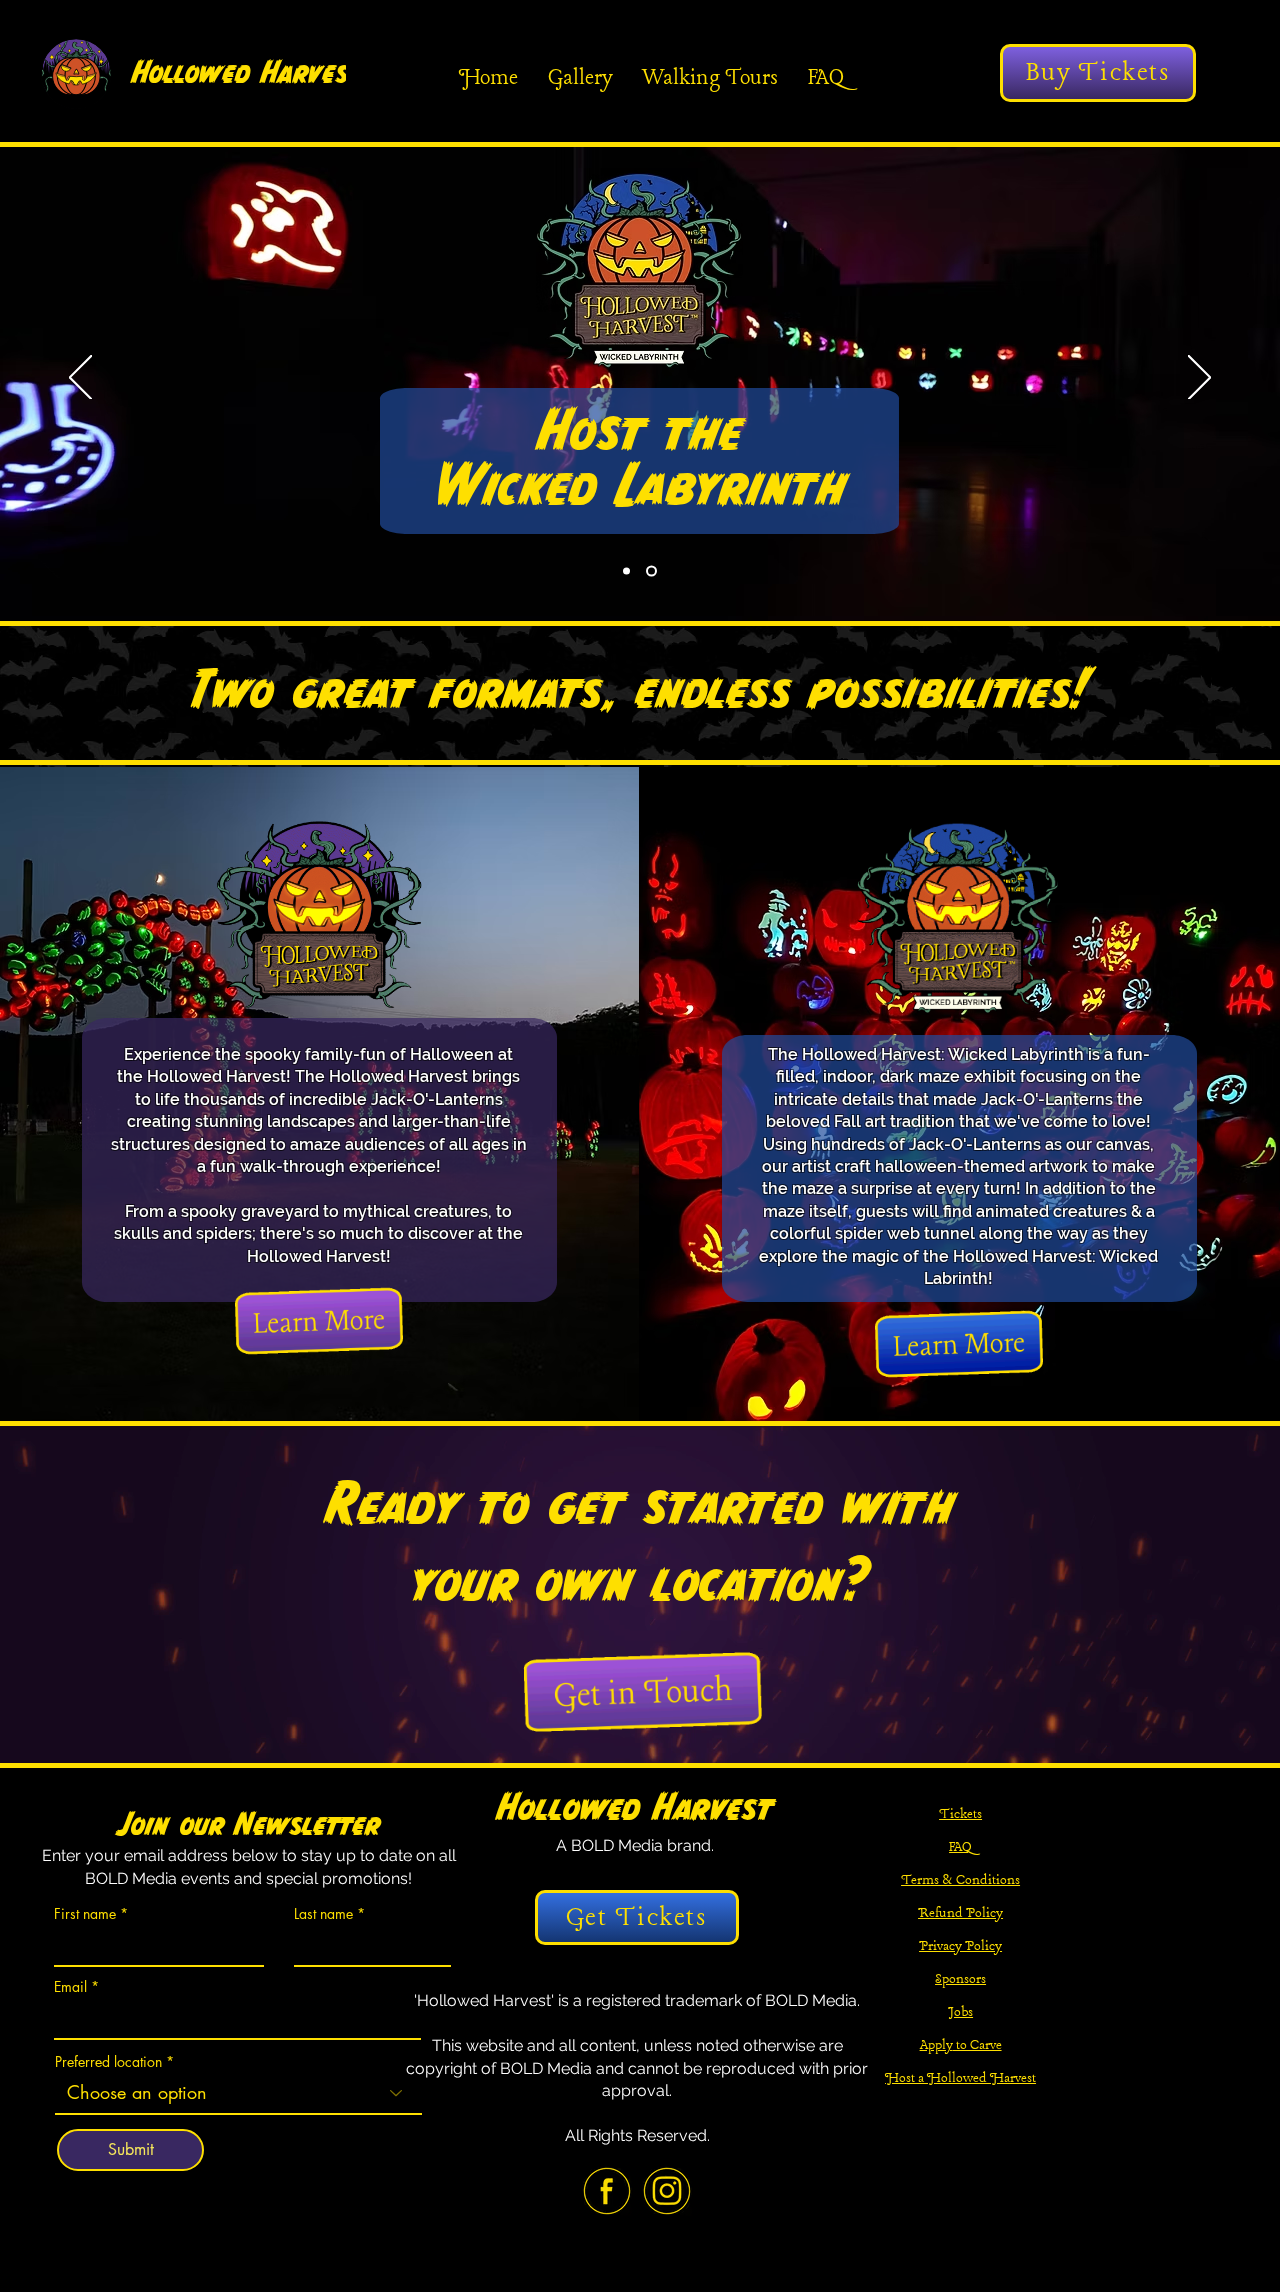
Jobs (960, 2012)
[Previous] (80, 379)
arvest (319, 72)
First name (85, 1914)
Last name (323, 1914)
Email (70, 1987)
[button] (643, 1691)
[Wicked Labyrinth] (653, 571)
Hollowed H (205, 72)
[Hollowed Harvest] (628, 571)
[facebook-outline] (607, 2191)
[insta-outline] (667, 2191)
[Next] (1199, 379)
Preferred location (108, 2062)
